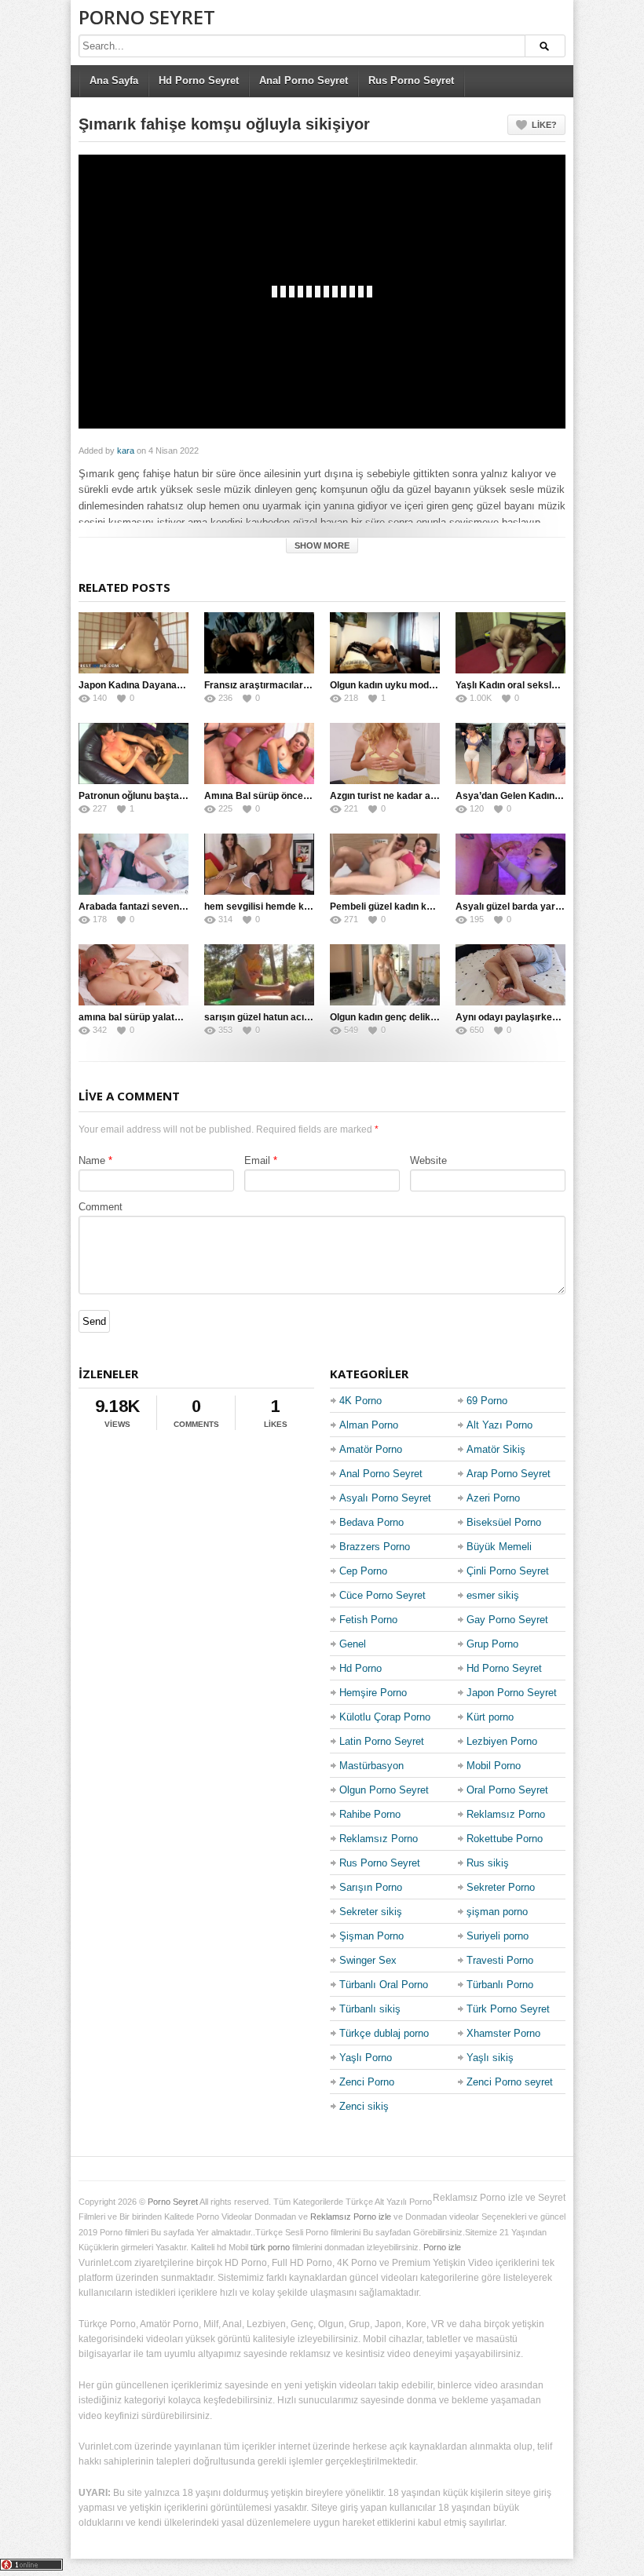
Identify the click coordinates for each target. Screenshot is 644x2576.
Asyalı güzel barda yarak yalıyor (527, 907)
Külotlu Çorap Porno (385, 1717)
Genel (353, 1644)
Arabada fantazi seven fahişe (144, 907)
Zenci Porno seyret (510, 2082)
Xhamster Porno (503, 2033)
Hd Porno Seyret (199, 80)
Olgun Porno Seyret (384, 1790)
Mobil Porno (494, 1766)
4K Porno (360, 1401)
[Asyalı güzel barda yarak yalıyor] (510, 864)
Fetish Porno (368, 1620)
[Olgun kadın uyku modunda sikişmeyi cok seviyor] (385, 643)
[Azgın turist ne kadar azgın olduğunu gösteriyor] (385, 753)
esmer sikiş (493, 1595)
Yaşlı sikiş (490, 2058)
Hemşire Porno (373, 1693)
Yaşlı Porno (366, 2058)
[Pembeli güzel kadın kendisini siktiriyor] (385, 864)
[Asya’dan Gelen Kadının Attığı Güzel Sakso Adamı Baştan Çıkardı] (510, 753)
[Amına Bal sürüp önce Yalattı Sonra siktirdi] (259, 753)
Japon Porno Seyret (512, 1693)
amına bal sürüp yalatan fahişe (147, 1017)
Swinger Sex (368, 1960)
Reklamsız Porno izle (351, 2217)
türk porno (270, 2247)
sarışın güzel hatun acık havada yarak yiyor (301, 1017)
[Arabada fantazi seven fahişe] (134, 864)
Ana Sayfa (114, 80)
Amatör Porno (371, 1449)
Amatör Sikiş (496, 1449)
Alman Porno (369, 1425)
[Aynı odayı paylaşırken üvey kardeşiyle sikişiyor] (510, 975)
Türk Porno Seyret (508, 2009)
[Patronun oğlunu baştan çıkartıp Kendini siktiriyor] (134, 753)
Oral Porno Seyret (507, 1790)
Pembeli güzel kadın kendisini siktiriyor (417, 907)
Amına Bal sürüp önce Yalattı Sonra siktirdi (300, 796)
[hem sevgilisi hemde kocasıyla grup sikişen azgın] (259, 864)
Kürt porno (490, 1717)
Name (92, 1160)
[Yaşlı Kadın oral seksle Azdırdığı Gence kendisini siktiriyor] (510, 643)
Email (257, 1160)
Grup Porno (492, 1644)
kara (126, 451)
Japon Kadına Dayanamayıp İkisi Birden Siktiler (185, 685)
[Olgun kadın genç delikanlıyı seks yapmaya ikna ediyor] (385, 975)
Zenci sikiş (364, 2106)
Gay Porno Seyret (507, 1620)
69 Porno (487, 1401)
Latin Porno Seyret (382, 1741)
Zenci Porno (367, 2082)
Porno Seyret (147, 17)
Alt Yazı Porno (499, 1425)
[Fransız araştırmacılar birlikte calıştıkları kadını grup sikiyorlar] (259, 643)
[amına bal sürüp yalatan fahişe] (134, 975)
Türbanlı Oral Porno (384, 1985)
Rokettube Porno (505, 1839)
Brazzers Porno (375, 1547)
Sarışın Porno (371, 1887)
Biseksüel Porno (504, 1522)
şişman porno (497, 1912)
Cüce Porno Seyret (382, 1595)
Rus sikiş (488, 1863)
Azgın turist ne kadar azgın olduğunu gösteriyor (435, 796)
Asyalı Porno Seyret (385, 1498)
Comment (101, 1207)
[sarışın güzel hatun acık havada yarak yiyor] (259, 975)
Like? (544, 125)
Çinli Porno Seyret (508, 1571)
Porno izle (442, 2247)
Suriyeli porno (498, 1936)
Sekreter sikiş (371, 1912)
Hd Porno (360, 1668)
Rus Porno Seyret (411, 80)
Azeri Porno (493, 1498)
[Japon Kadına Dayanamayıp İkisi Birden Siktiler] (134, 643)
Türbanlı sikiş (370, 2009)
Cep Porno (363, 1571)
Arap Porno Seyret (509, 1474)
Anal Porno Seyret (304, 80)
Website (428, 1160)
